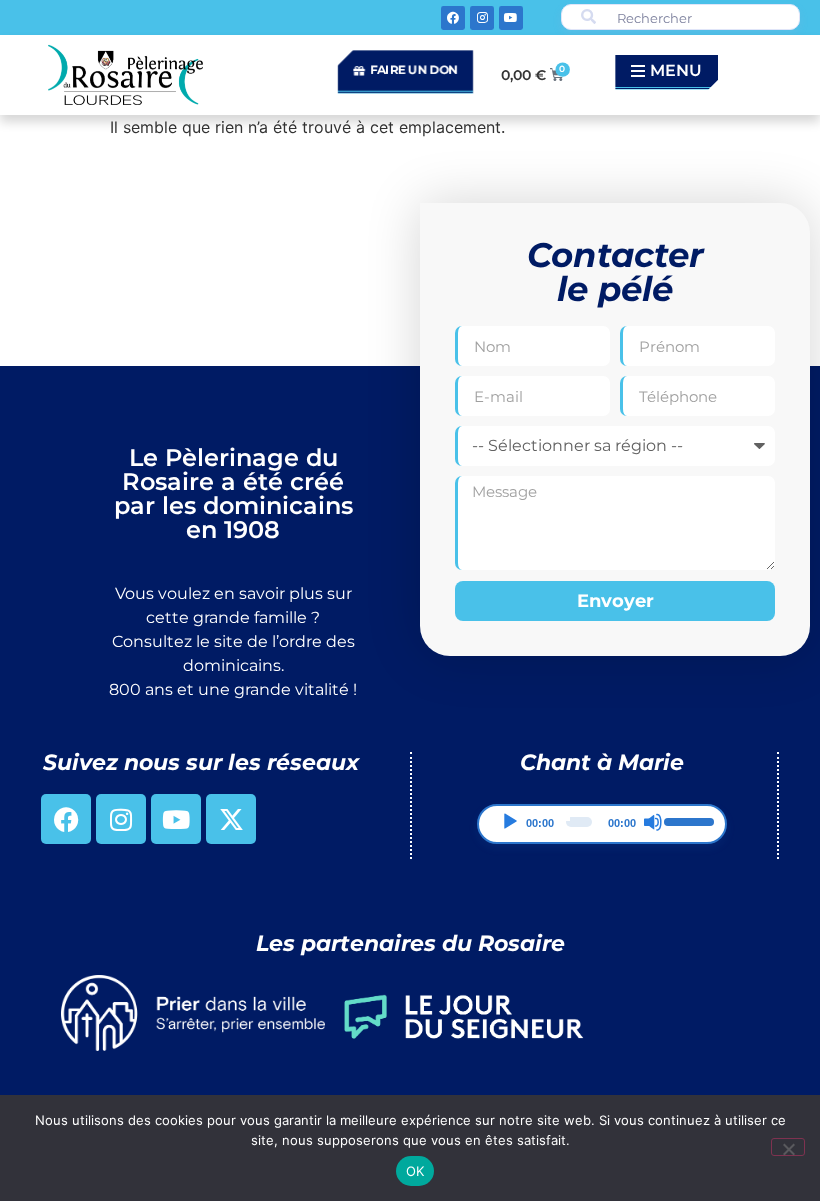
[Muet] (653, 822)
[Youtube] (511, 18)
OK (415, 1171)
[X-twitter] (231, 819)
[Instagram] (482, 18)
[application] (602, 824)
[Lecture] (510, 822)
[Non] (788, 1147)
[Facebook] (453, 18)
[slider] (687, 820)
